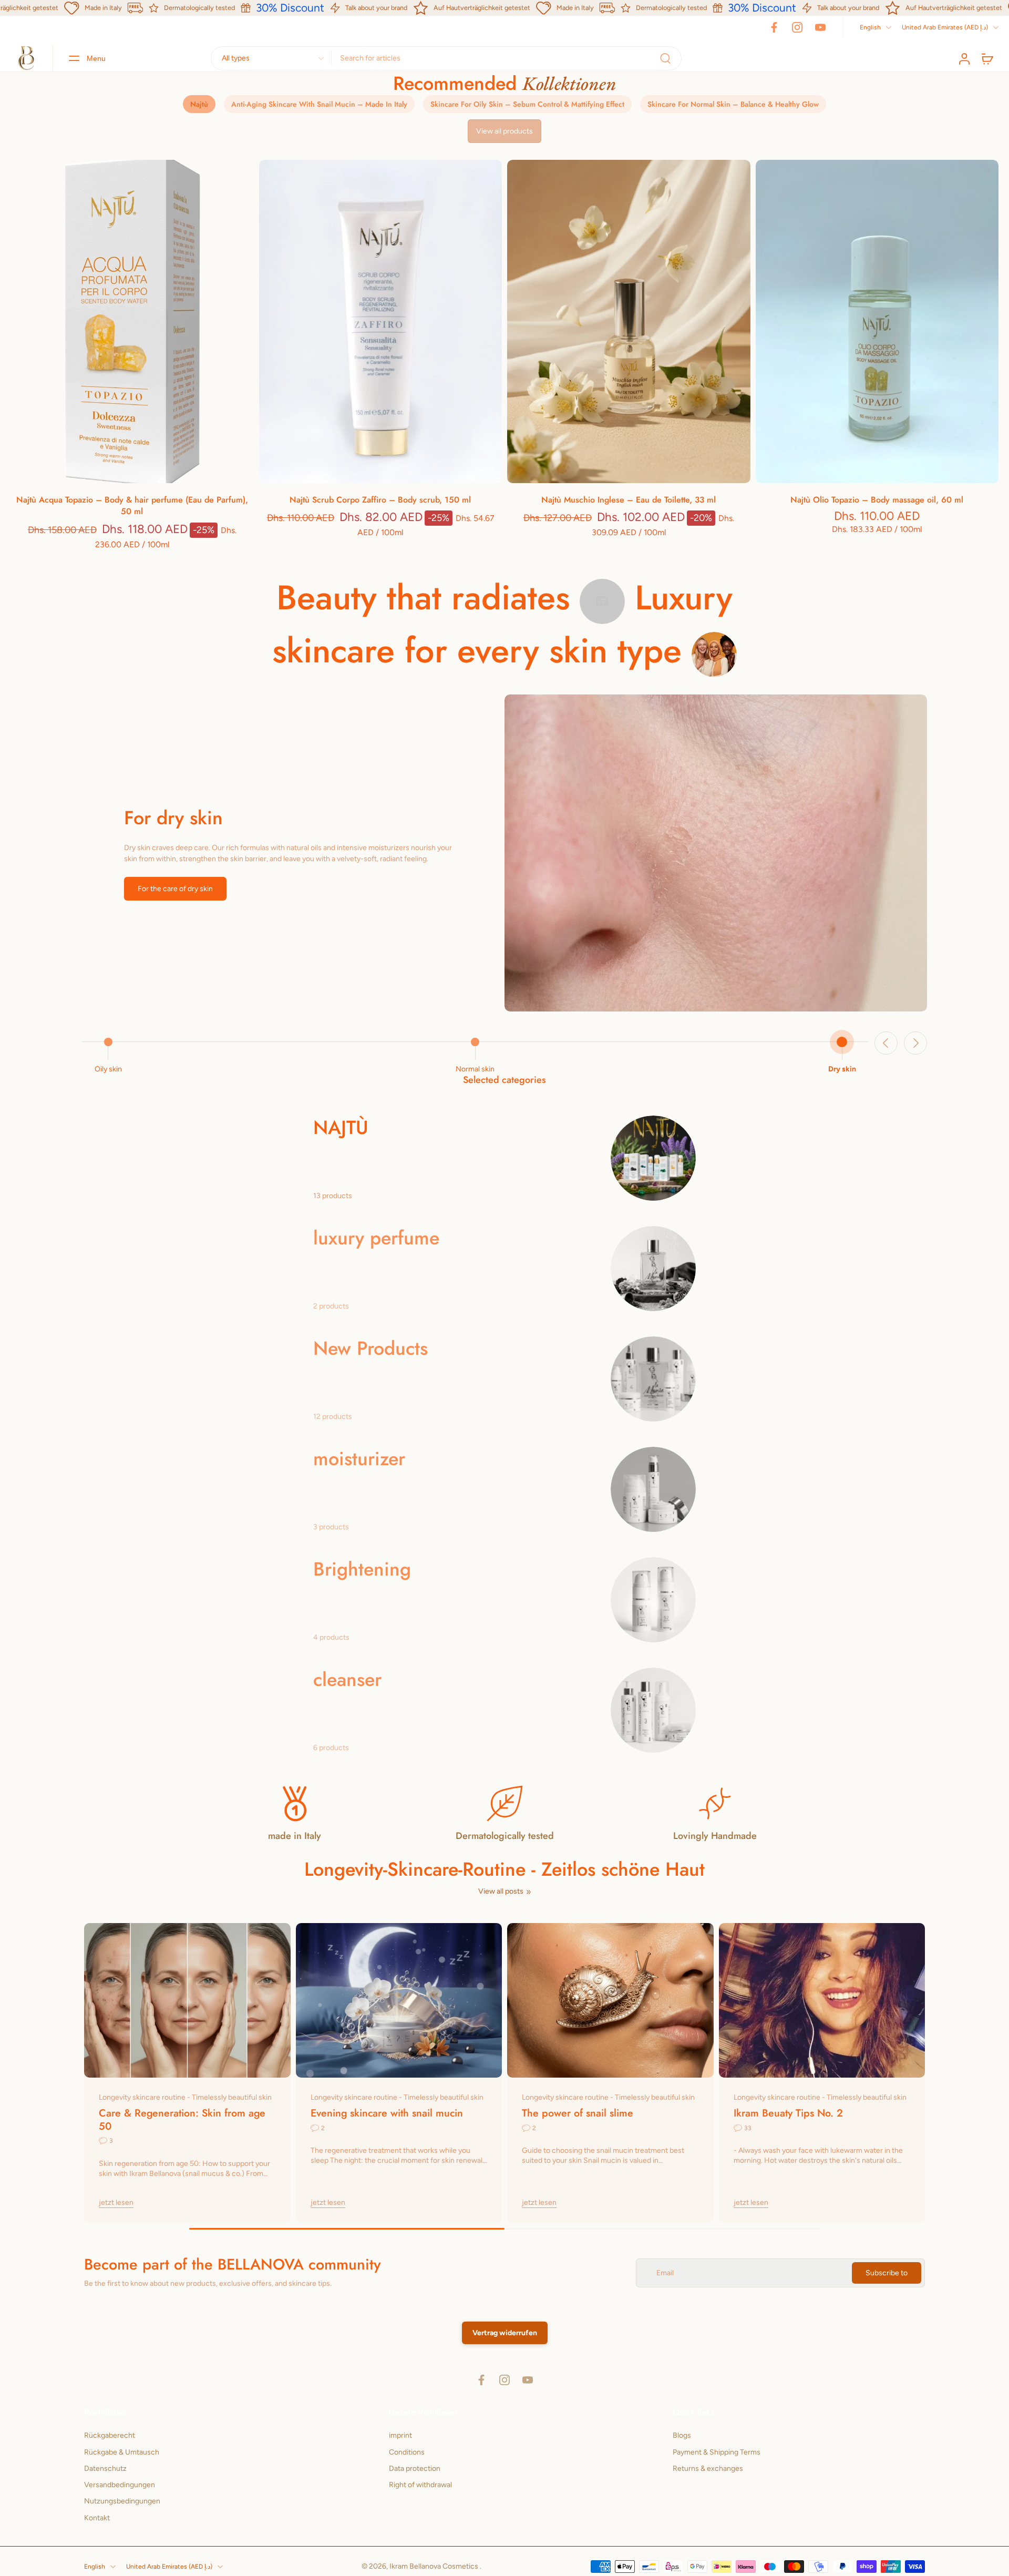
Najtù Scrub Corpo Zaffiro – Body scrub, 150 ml (380, 500)
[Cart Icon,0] (987, 58)
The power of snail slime (578, 2113)
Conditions (407, 2452)
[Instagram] (797, 27)
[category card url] (653, 1158)
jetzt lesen (116, 2202)
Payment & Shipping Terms (717, 2452)
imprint (400, 2435)
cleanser (347, 1679)
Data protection (415, 2468)
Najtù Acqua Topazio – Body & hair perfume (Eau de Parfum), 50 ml (132, 506)
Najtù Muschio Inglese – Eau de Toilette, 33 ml (629, 500)
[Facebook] (774, 27)
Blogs (682, 2435)
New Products (370, 1348)
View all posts (501, 1891)
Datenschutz (105, 2468)
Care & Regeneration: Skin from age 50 (182, 2119)
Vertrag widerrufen (505, 2333)
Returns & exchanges (708, 2468)
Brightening (362, 1569)
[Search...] (665, 58)
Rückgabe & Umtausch (122, 2452)
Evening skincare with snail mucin (387, 2113)
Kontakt (97, 2517)
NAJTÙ (341, 1127)
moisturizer (359, 1459)
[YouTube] (820, 27)
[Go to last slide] (886, 1043)
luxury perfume (376, 1238)
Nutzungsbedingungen (122, 2501)
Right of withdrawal (420, 2485)
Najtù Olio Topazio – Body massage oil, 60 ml (877, 500)
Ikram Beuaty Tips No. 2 (788, 2113)
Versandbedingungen (120, 2485)
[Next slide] (915, 1043)
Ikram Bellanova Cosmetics (435, 2566)
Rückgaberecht (110, 2435)
